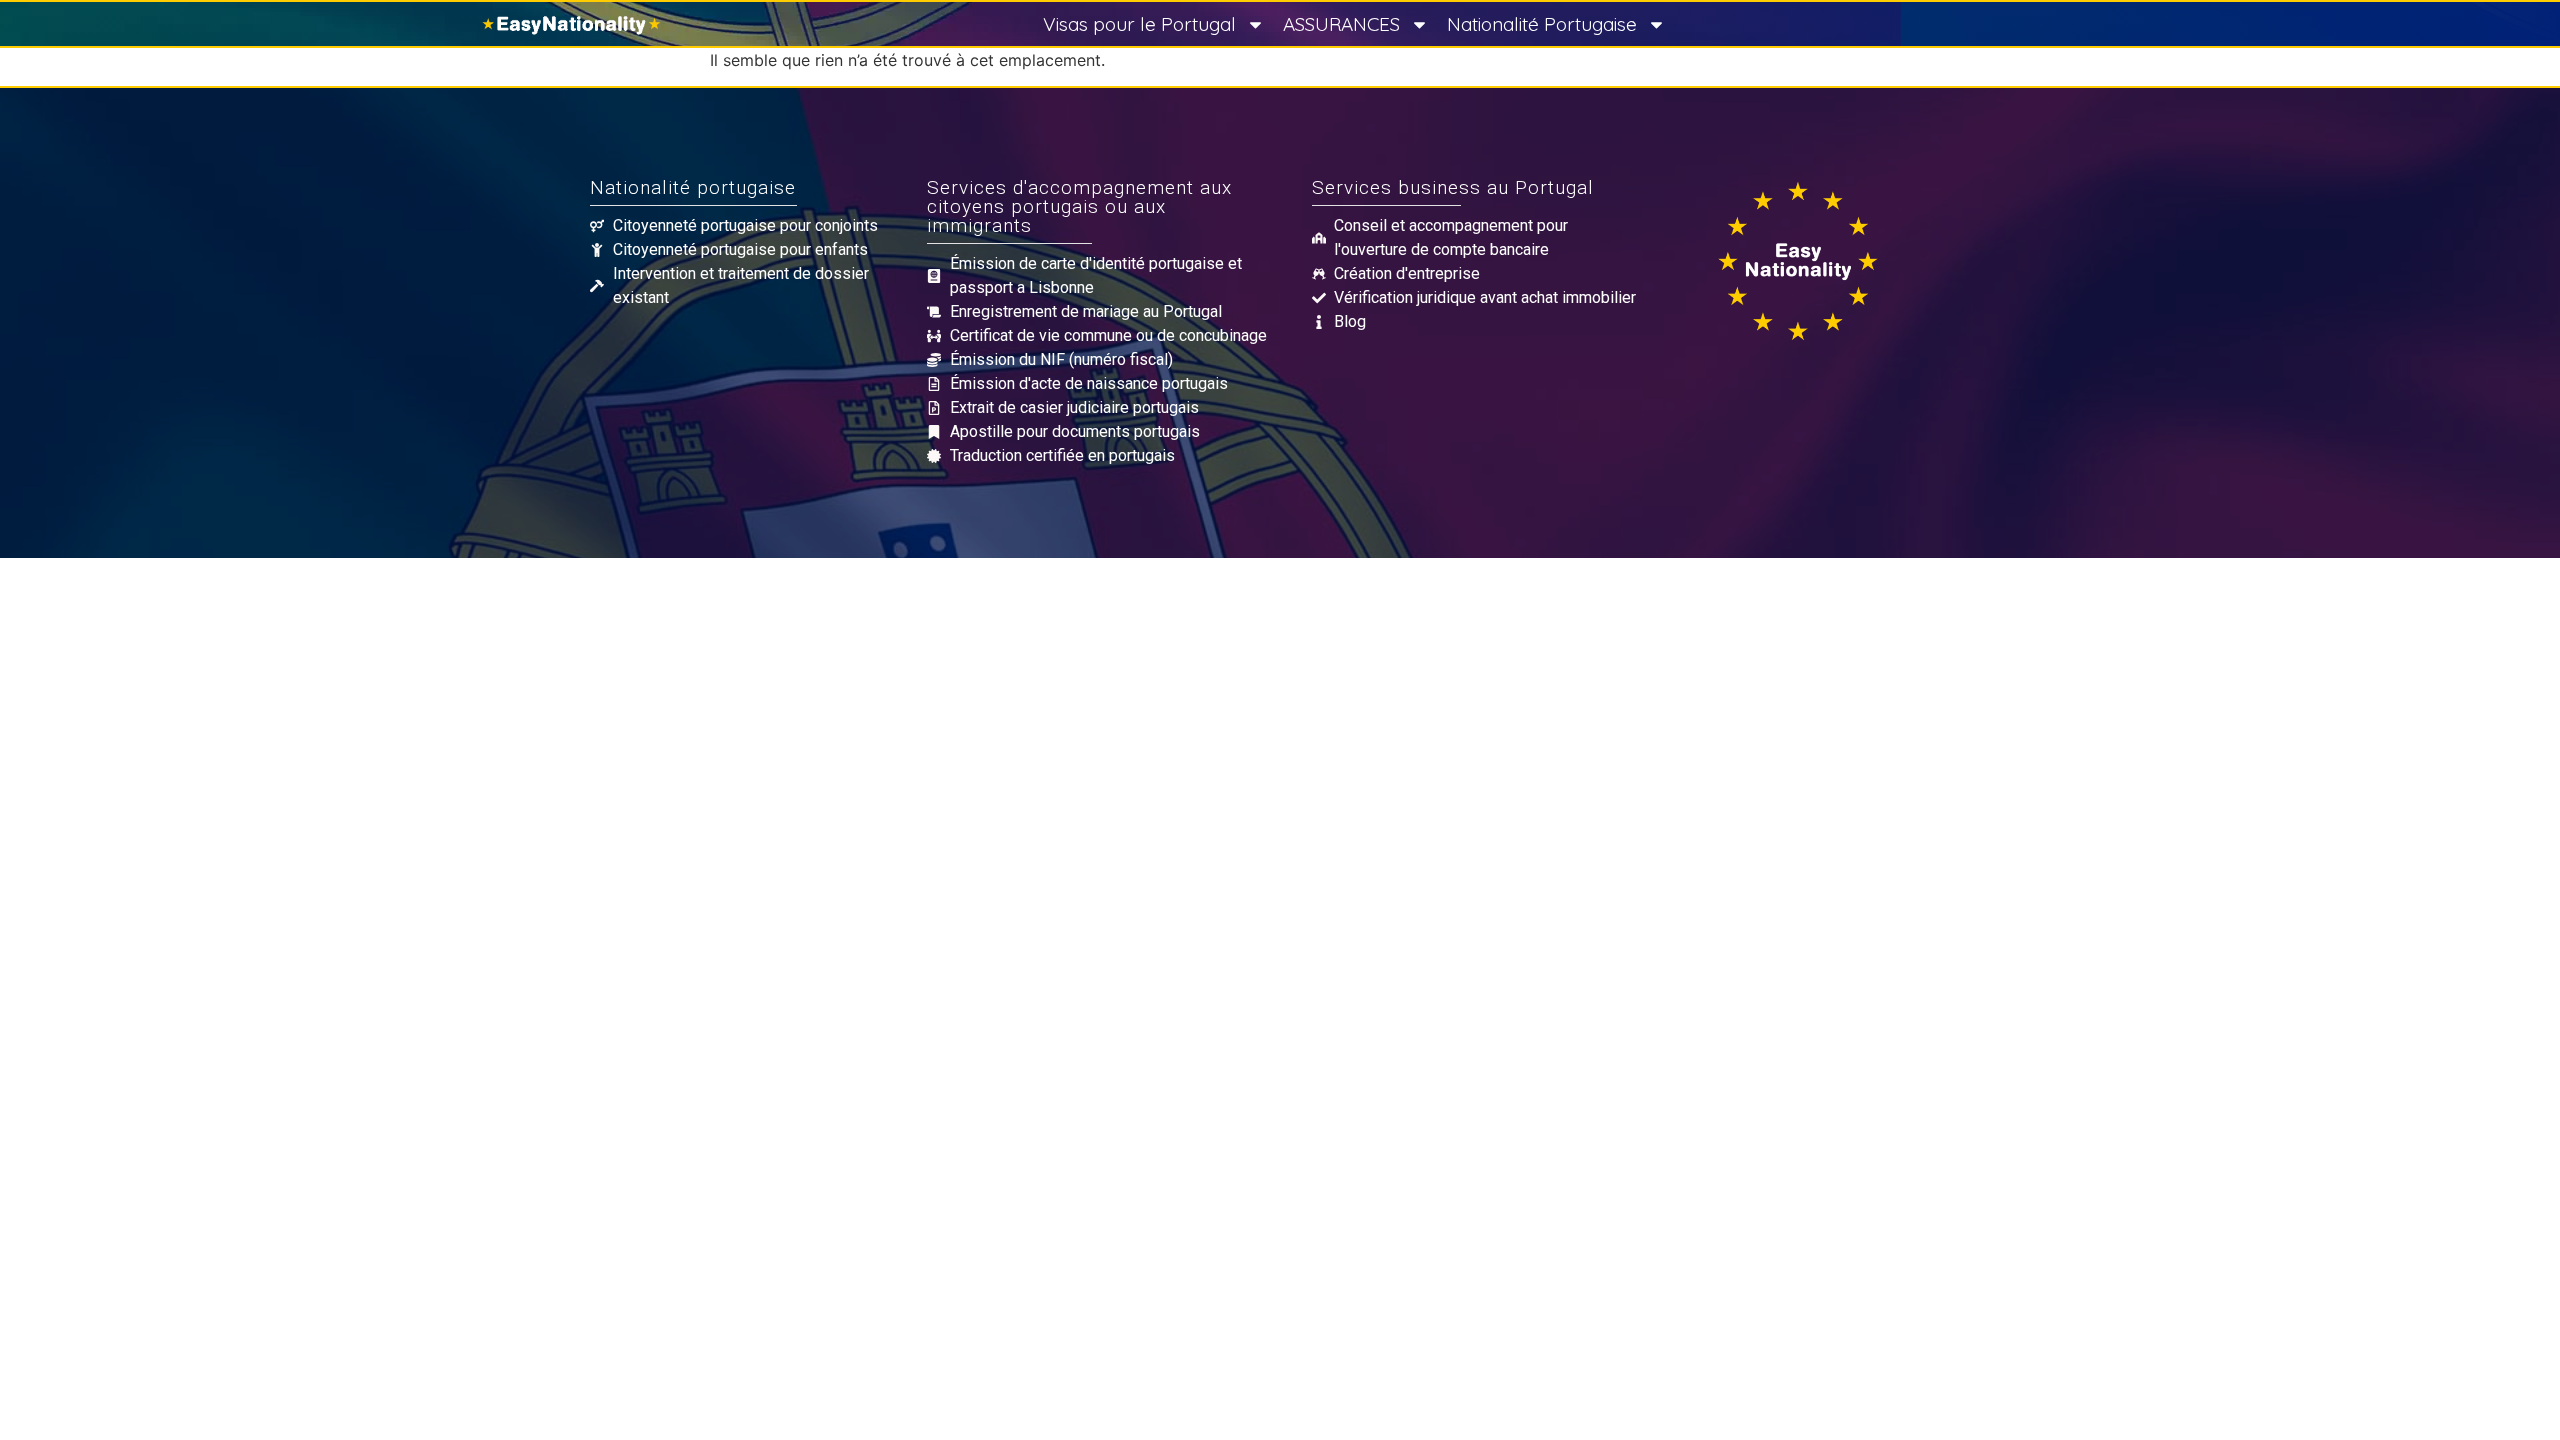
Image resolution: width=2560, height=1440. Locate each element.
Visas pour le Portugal (1139, 24)
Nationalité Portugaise (1542, 24)
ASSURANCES (1341, 24)
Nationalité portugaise (693, 187)
